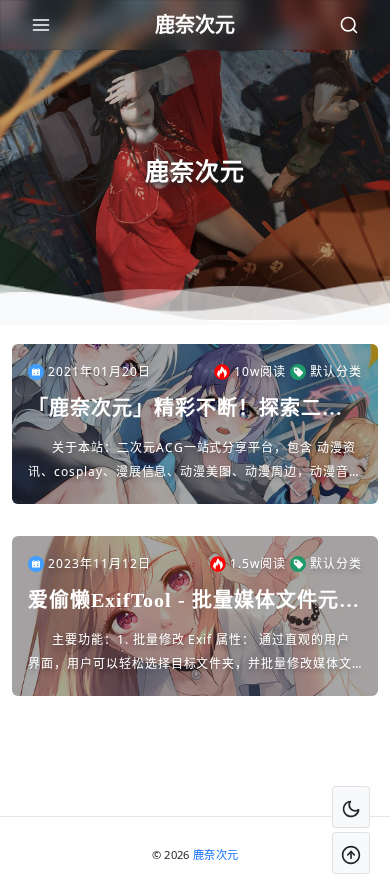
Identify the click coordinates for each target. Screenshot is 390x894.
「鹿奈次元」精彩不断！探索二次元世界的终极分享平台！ (185, 409)
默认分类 (336, 372)
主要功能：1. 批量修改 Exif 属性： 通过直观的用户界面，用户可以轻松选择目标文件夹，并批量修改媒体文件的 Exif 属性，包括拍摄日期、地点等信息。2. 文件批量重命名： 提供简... (194, 653)
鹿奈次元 (215, 854)
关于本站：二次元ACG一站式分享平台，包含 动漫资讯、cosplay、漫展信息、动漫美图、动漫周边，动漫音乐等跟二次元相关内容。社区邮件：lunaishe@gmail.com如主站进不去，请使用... (195, 461)
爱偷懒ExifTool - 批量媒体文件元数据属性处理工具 (194, 601)
